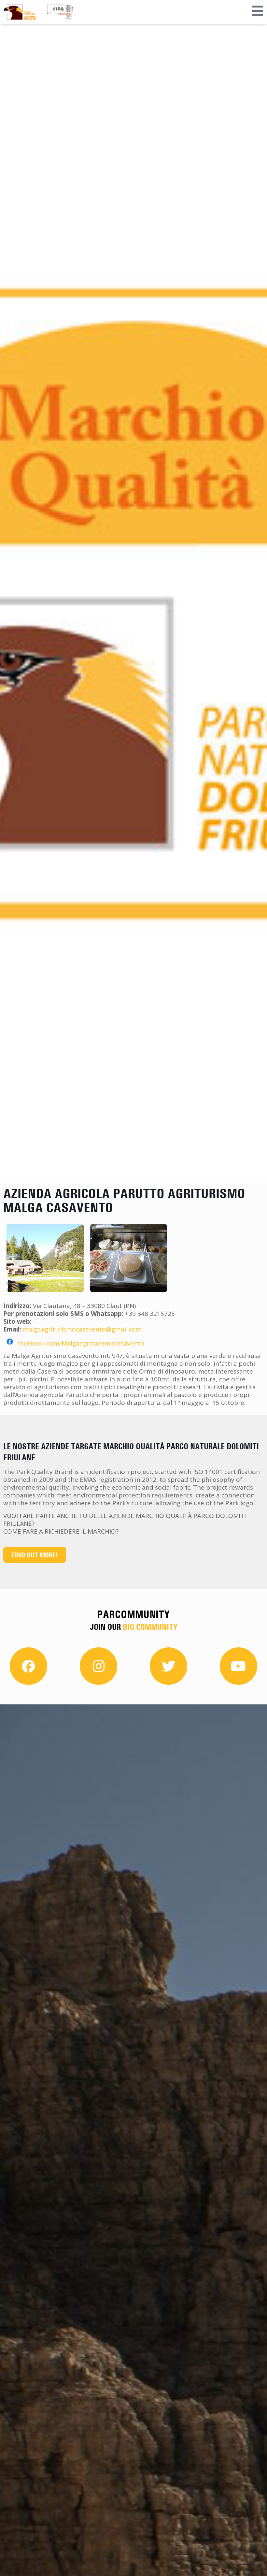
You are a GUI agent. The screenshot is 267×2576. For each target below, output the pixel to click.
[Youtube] (239, 1666)
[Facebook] (28, 1666)
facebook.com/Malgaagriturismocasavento (81, 1343)
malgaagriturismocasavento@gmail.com (82, 1329)
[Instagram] (98, 1666)
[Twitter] (169, 1666)
